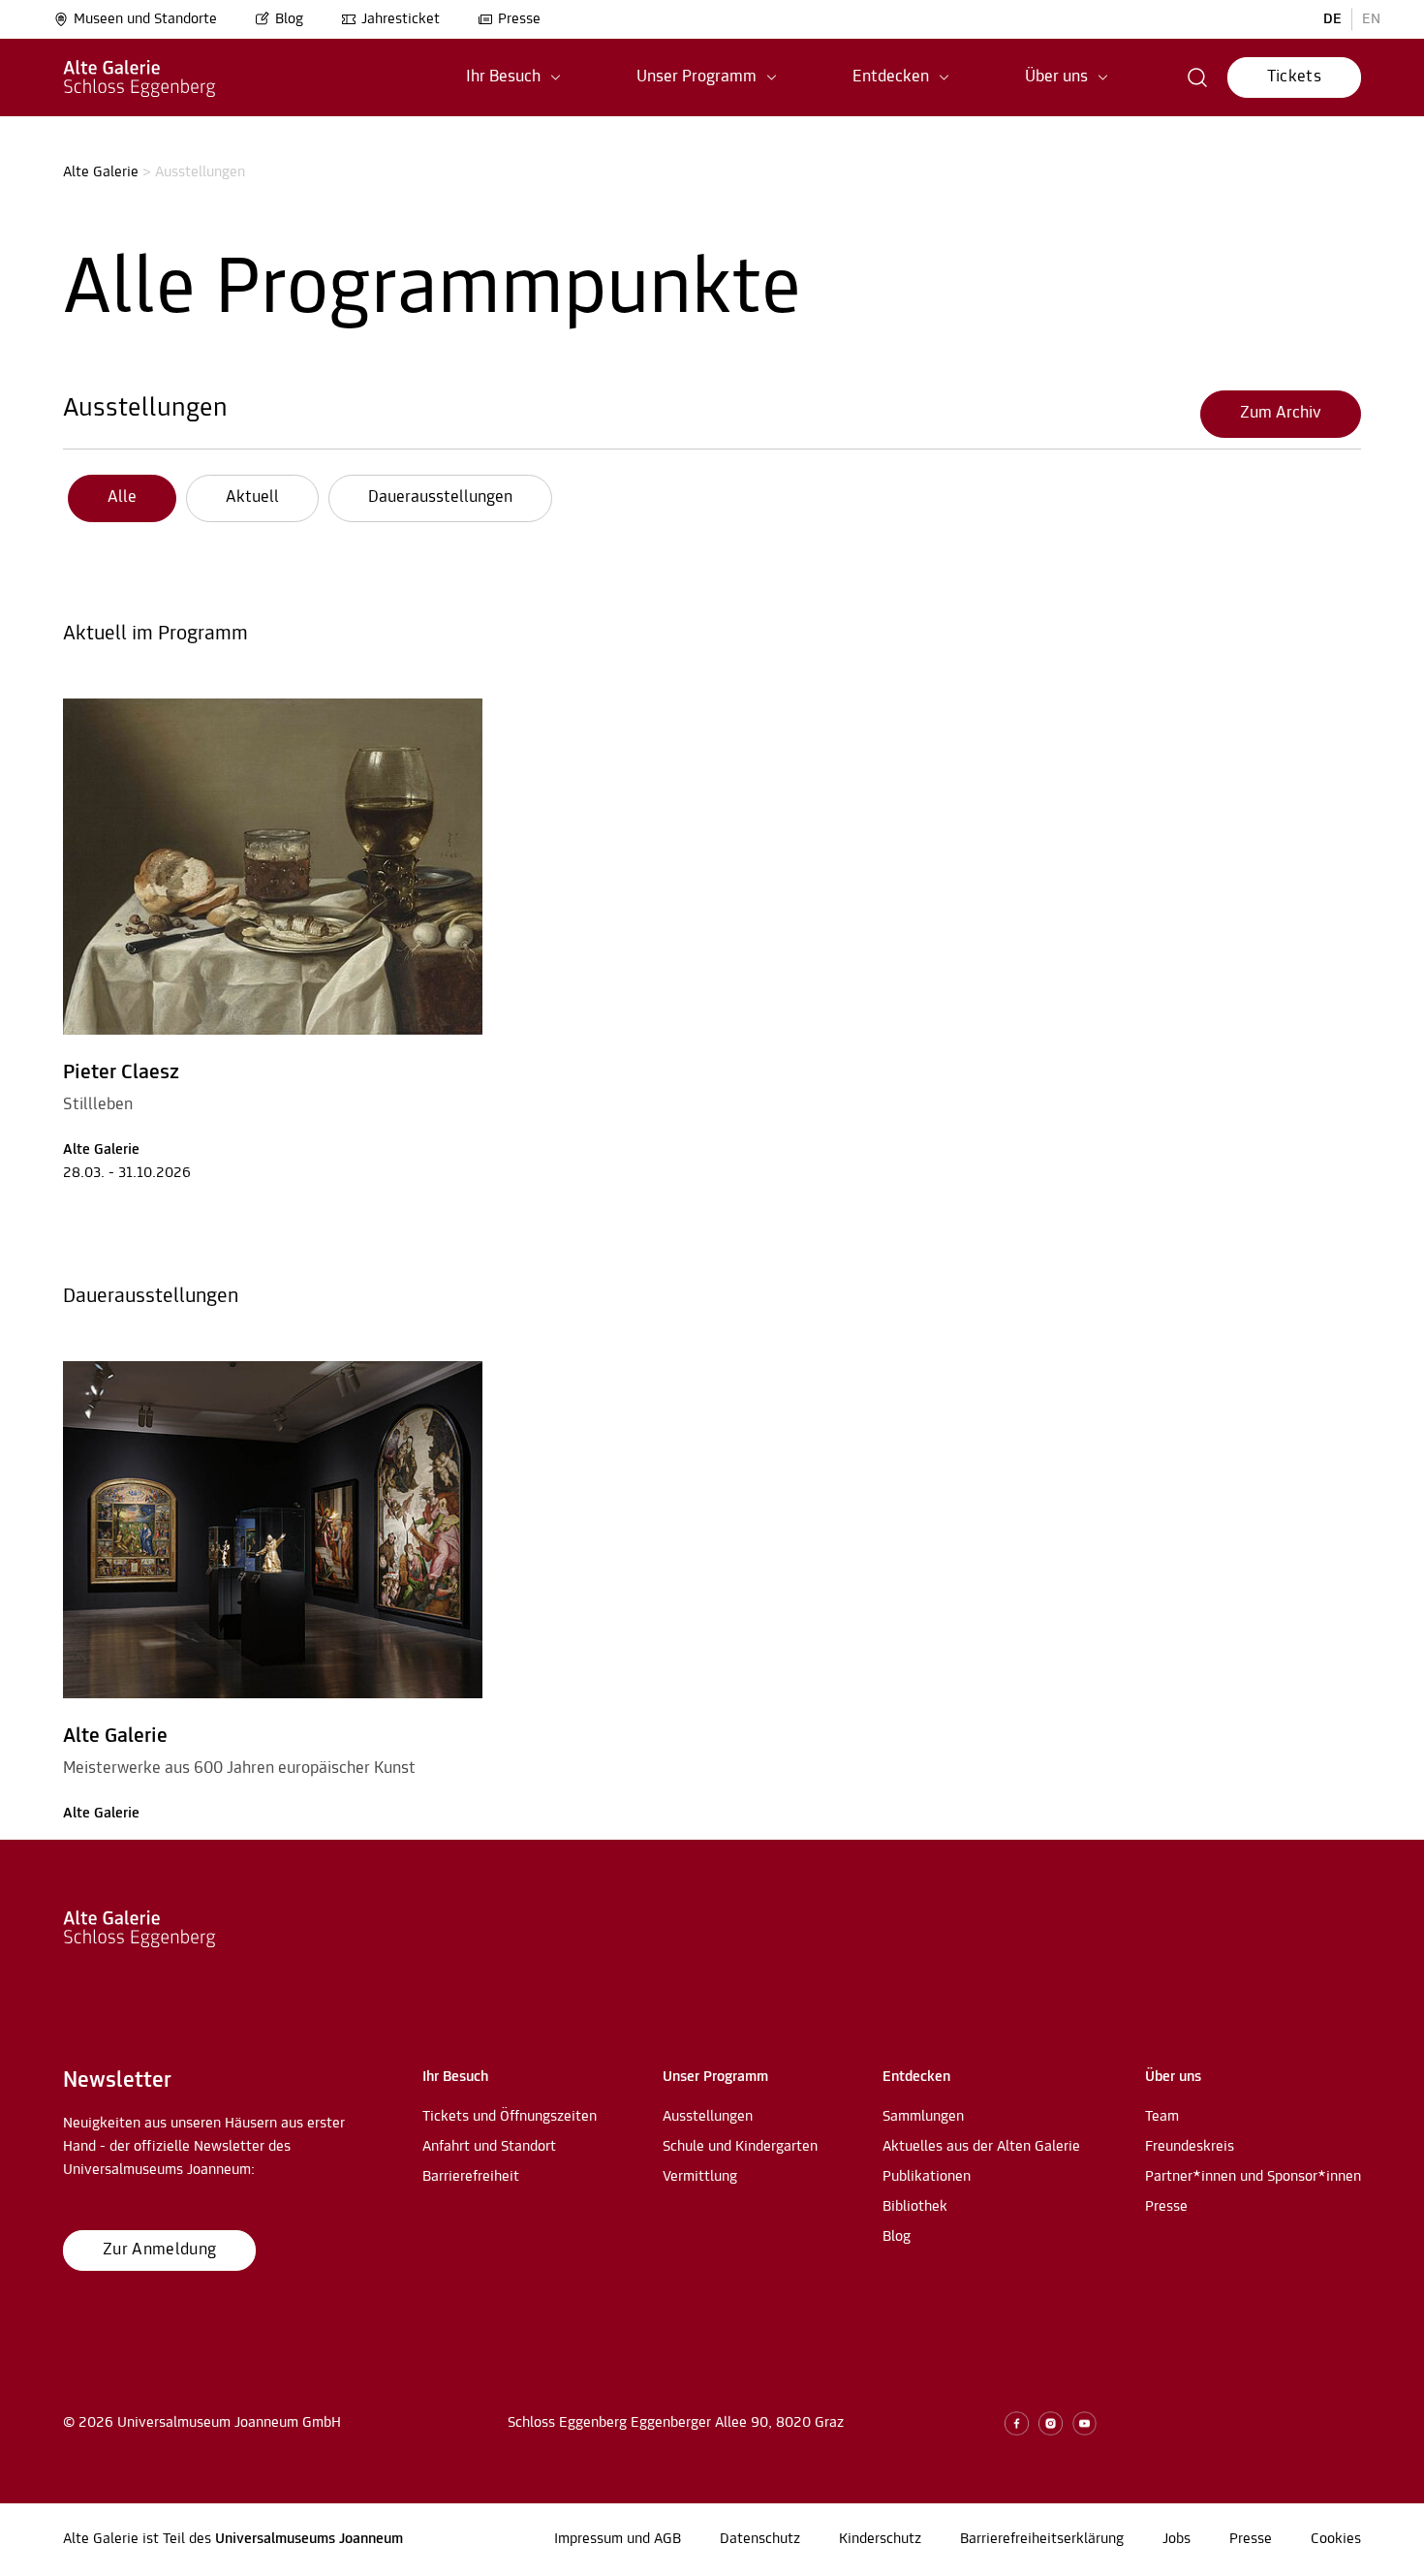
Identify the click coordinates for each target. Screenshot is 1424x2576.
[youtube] (1084, 2423)
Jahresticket (401, 19)
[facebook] (1017, 2423)
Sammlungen (923, 2117)
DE (1332, 19)
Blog (289, 19)
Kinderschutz (880, 2539)
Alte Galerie (101, 172)
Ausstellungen (145, 409)
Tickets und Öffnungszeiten (510, 2117)
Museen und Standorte (145, 19)
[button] (513, 78)
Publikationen (927, 2177)
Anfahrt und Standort (489, 2147)
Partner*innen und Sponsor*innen (1253, 2177)
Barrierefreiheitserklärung (1042, 2539)
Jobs (1176, 2539)
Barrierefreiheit (471, 2177)
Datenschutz (760, 2539)
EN (1371, 19)
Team (1162, 2117)
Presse (519, 19)
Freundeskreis (1190, 2147)
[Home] (139, 78)
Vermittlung (700, 2177)
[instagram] (1051, 2423)
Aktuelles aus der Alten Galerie (981, 2147)
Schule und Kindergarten (740, 2147)
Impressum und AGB (618, 2539)
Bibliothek (915, 2207)
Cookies (1336, 2539)
